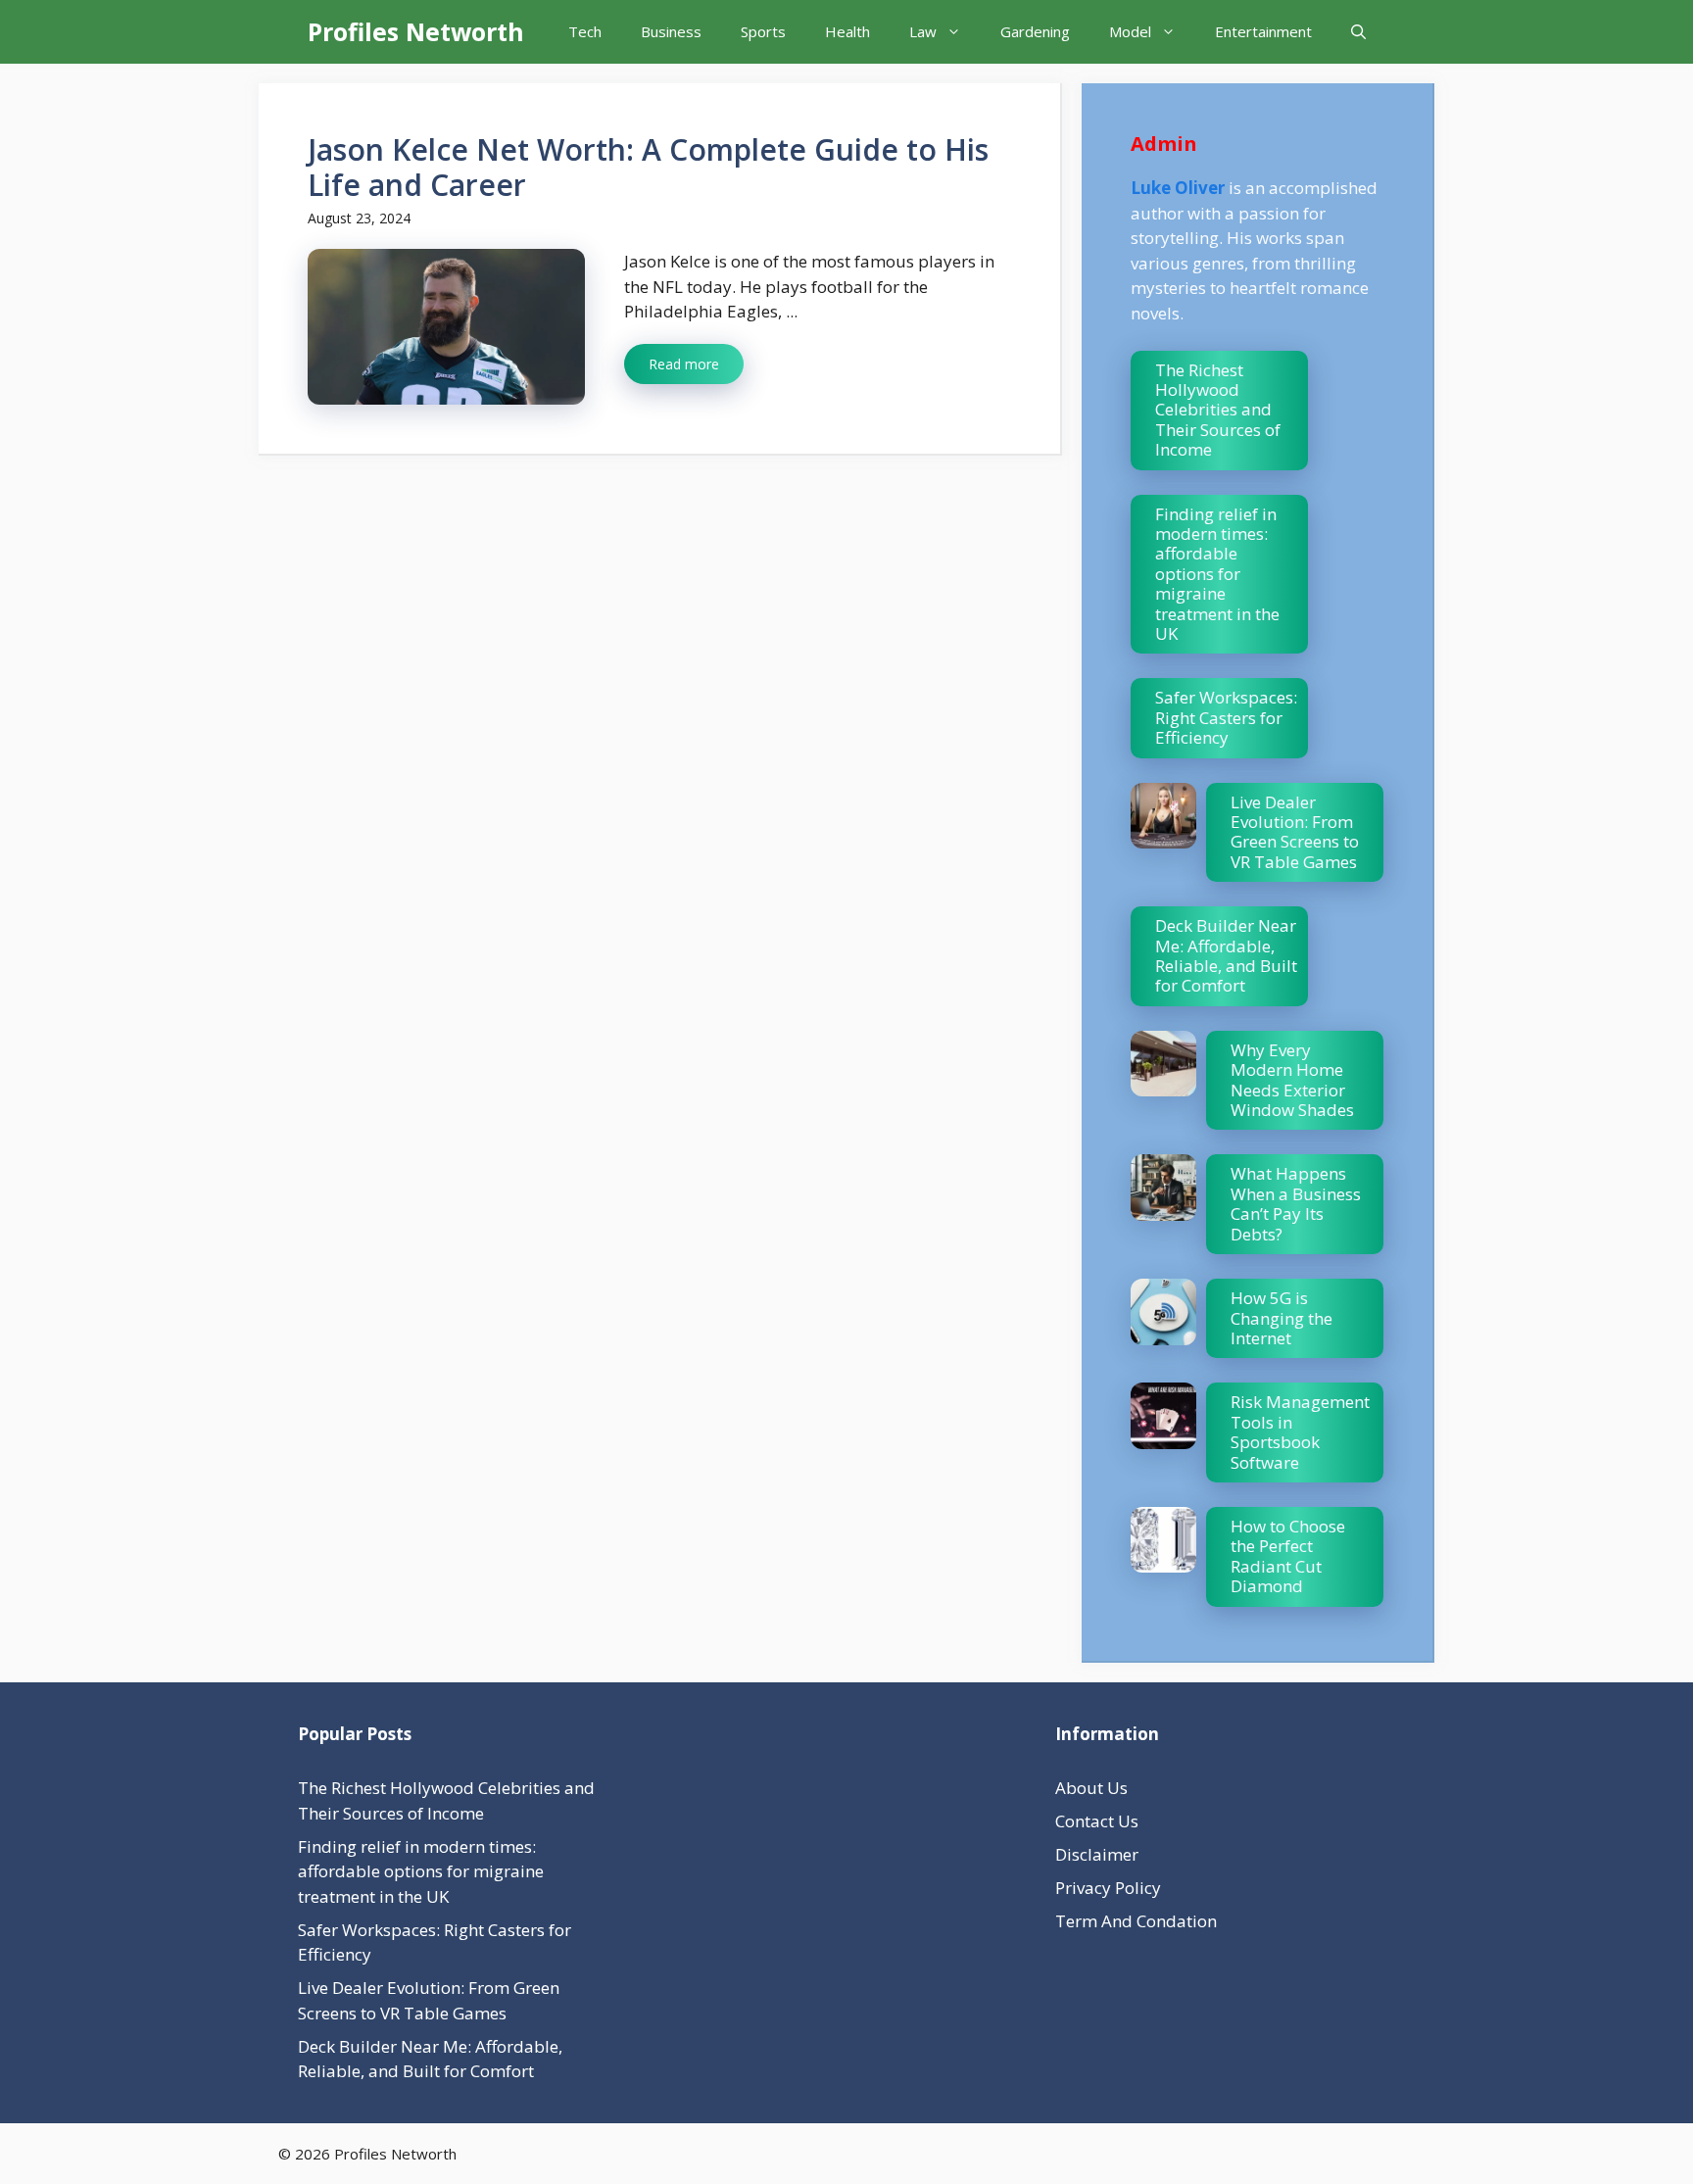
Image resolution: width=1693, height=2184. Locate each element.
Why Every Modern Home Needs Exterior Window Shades (1292, 1080)
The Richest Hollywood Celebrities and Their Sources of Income (1218, 410)
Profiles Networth (416, 31)
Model (1130, 31)
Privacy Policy (1108, 1888)
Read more (684, 364)
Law (923, 31)
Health (847, 31)
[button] (1358, 32)
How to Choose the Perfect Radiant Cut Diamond (1288, 1556)
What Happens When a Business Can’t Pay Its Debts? (1296, 1203)
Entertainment (1263, 31)
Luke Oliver (1178, 188)
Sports (763, 31)
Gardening (1035, 31)
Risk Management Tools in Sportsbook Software (1300, 1432)
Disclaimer (1097, 1854)
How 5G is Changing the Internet (1282, 1318)
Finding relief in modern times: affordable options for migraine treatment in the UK (1217, 574)
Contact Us (1097, 1821)
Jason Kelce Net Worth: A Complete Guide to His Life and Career (648, 167)
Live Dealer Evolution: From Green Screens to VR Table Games (1295, 832)
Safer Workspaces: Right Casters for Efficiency (1226, 717)
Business (671, 31)
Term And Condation (1136, 1921)
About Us (1091, 1788)
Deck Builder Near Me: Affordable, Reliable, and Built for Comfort (1226, 955)
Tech (585, 31)
